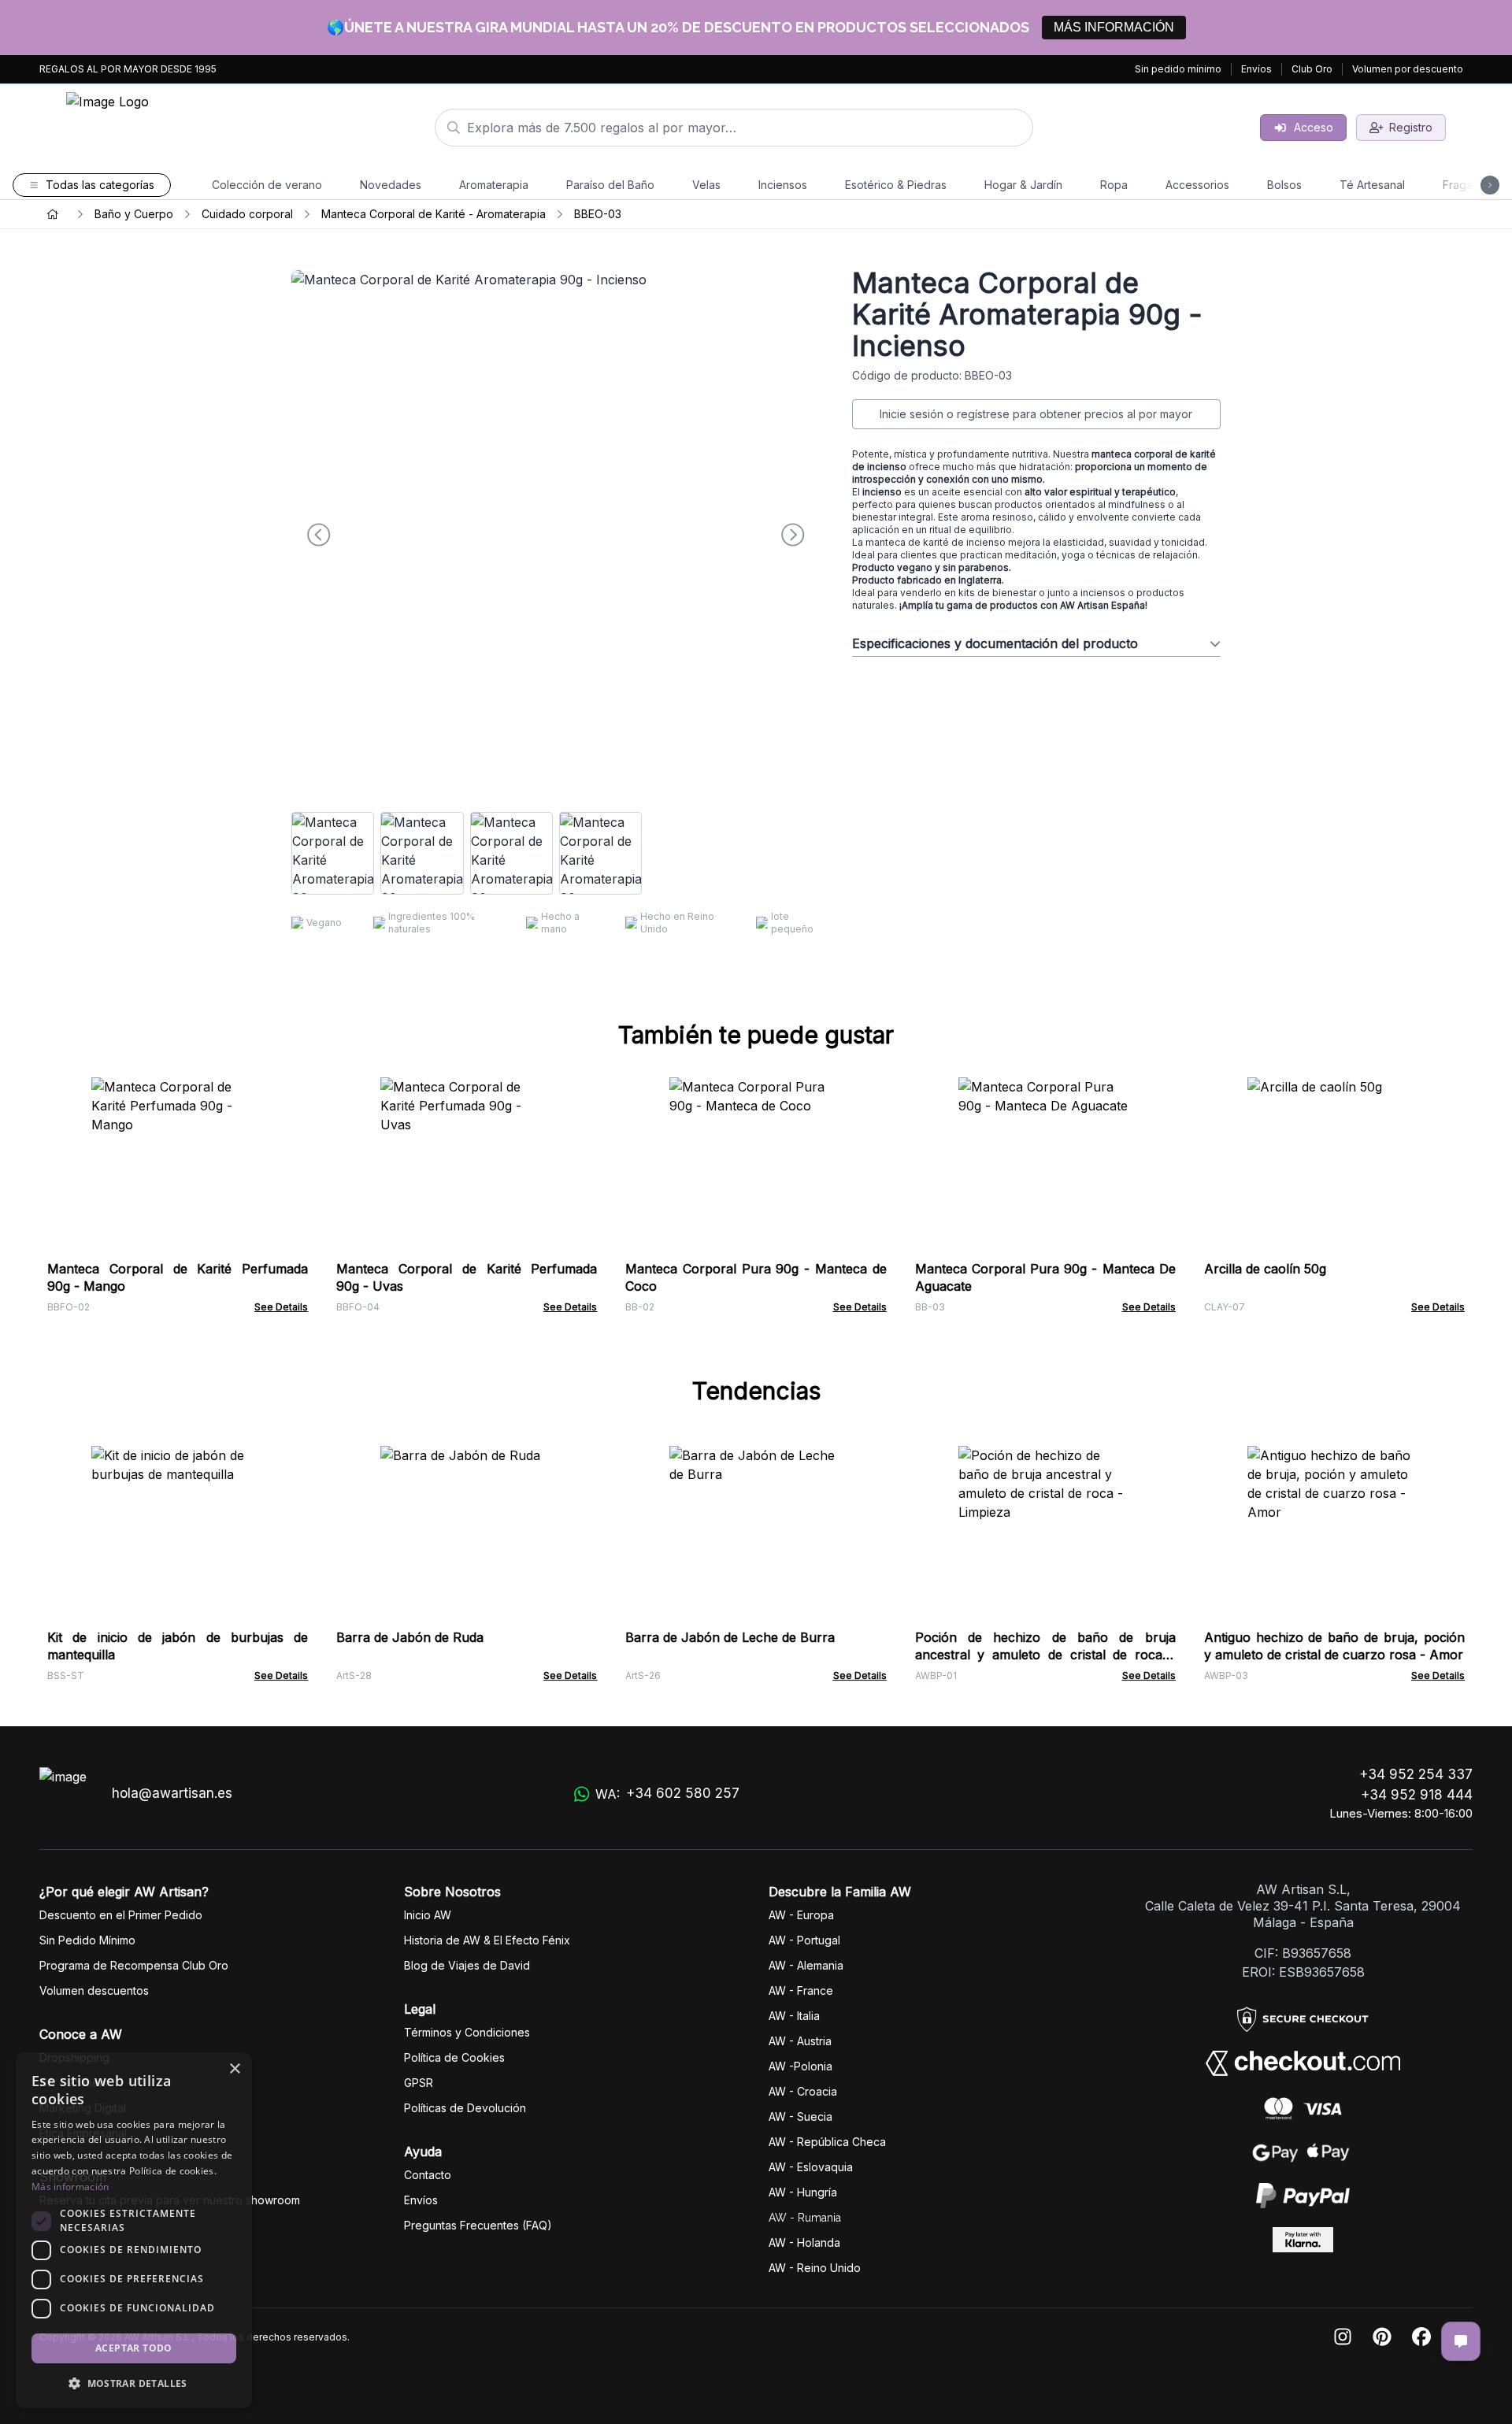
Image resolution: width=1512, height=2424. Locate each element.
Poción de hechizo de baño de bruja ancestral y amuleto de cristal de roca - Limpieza (1045, 1655)
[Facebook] (1421, 2338)
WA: (667, 1794)
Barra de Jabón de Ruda (410, 1637)
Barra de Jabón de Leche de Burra (730, 1637)
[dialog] (134, 2230)
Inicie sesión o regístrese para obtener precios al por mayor (1036, 414)
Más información (70, 2187)
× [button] (234, 2069)
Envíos (1256, 69)
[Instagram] (1343, 2338)
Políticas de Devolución (465, 2108)
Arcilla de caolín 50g (1265, 1269)
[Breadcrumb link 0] (53, 214)
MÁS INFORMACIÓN (1114, 27)
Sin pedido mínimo (1178, 69)
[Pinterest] (1382, 2338)
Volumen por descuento (1408, 69)
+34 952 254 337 (1416, 1774)
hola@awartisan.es (172, 1793)
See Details (281, 1307)
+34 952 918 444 (1417, 1795)
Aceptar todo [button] (134, 2348)
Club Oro (1312, 69)
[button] (134, 2383)
